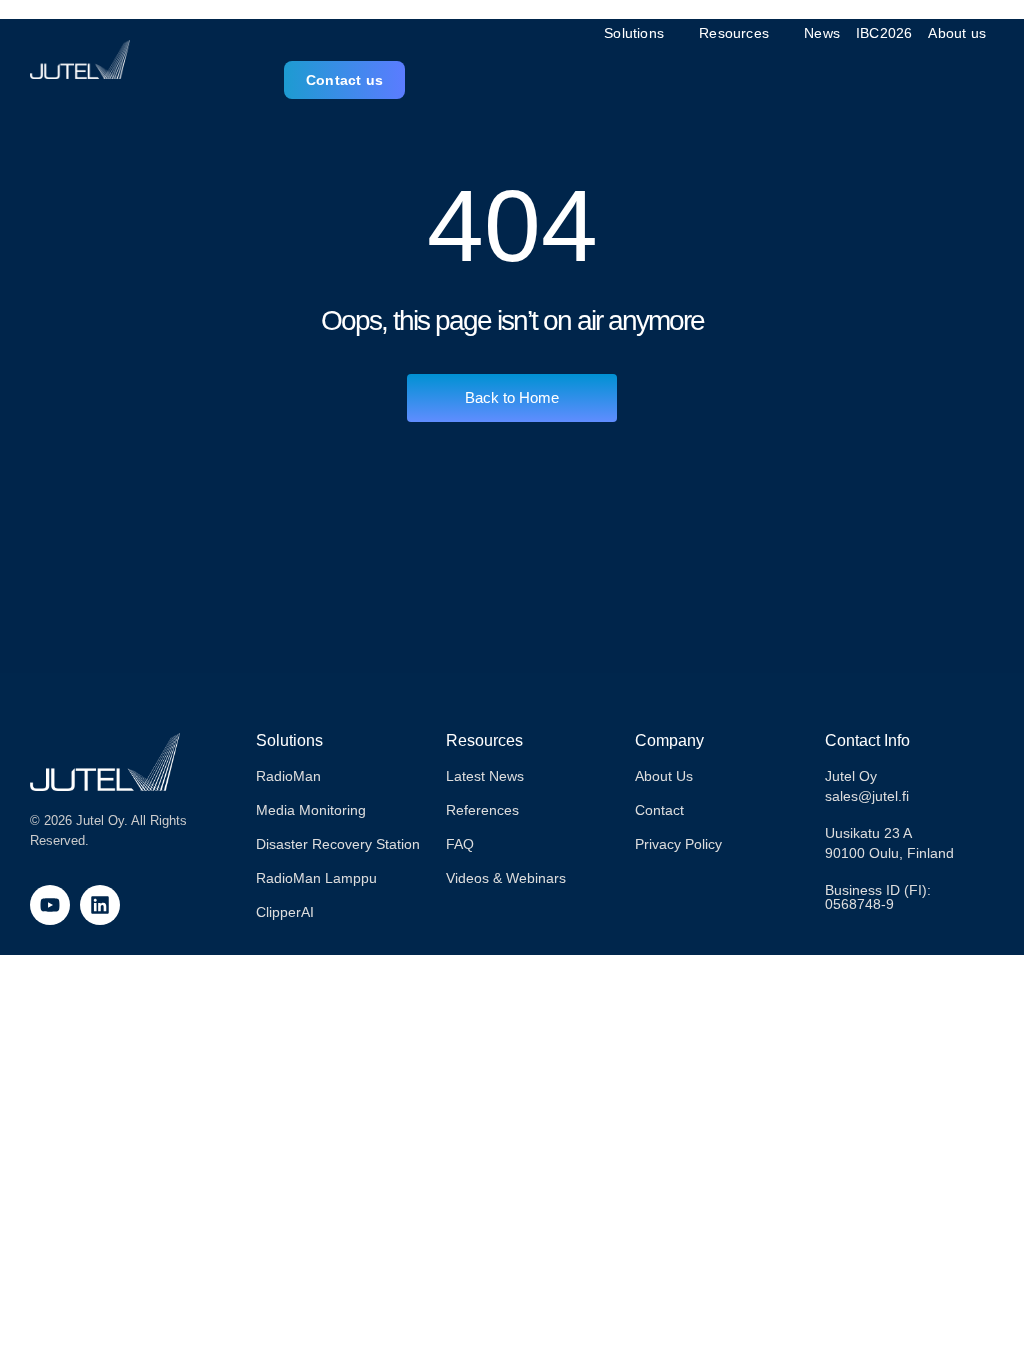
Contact (659, 810)
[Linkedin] (100, 905)
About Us (664, 776)
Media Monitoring (311, 810)
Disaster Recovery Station (338, 844)
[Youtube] (50, 905)
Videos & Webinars (506, 878)
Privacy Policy (678, 844)
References (482, 810)
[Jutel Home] (80, 59)
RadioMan (288, 776)
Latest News (485, 776)
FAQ (460, 844)
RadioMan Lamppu (316, 878)
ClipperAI (285, 912)
